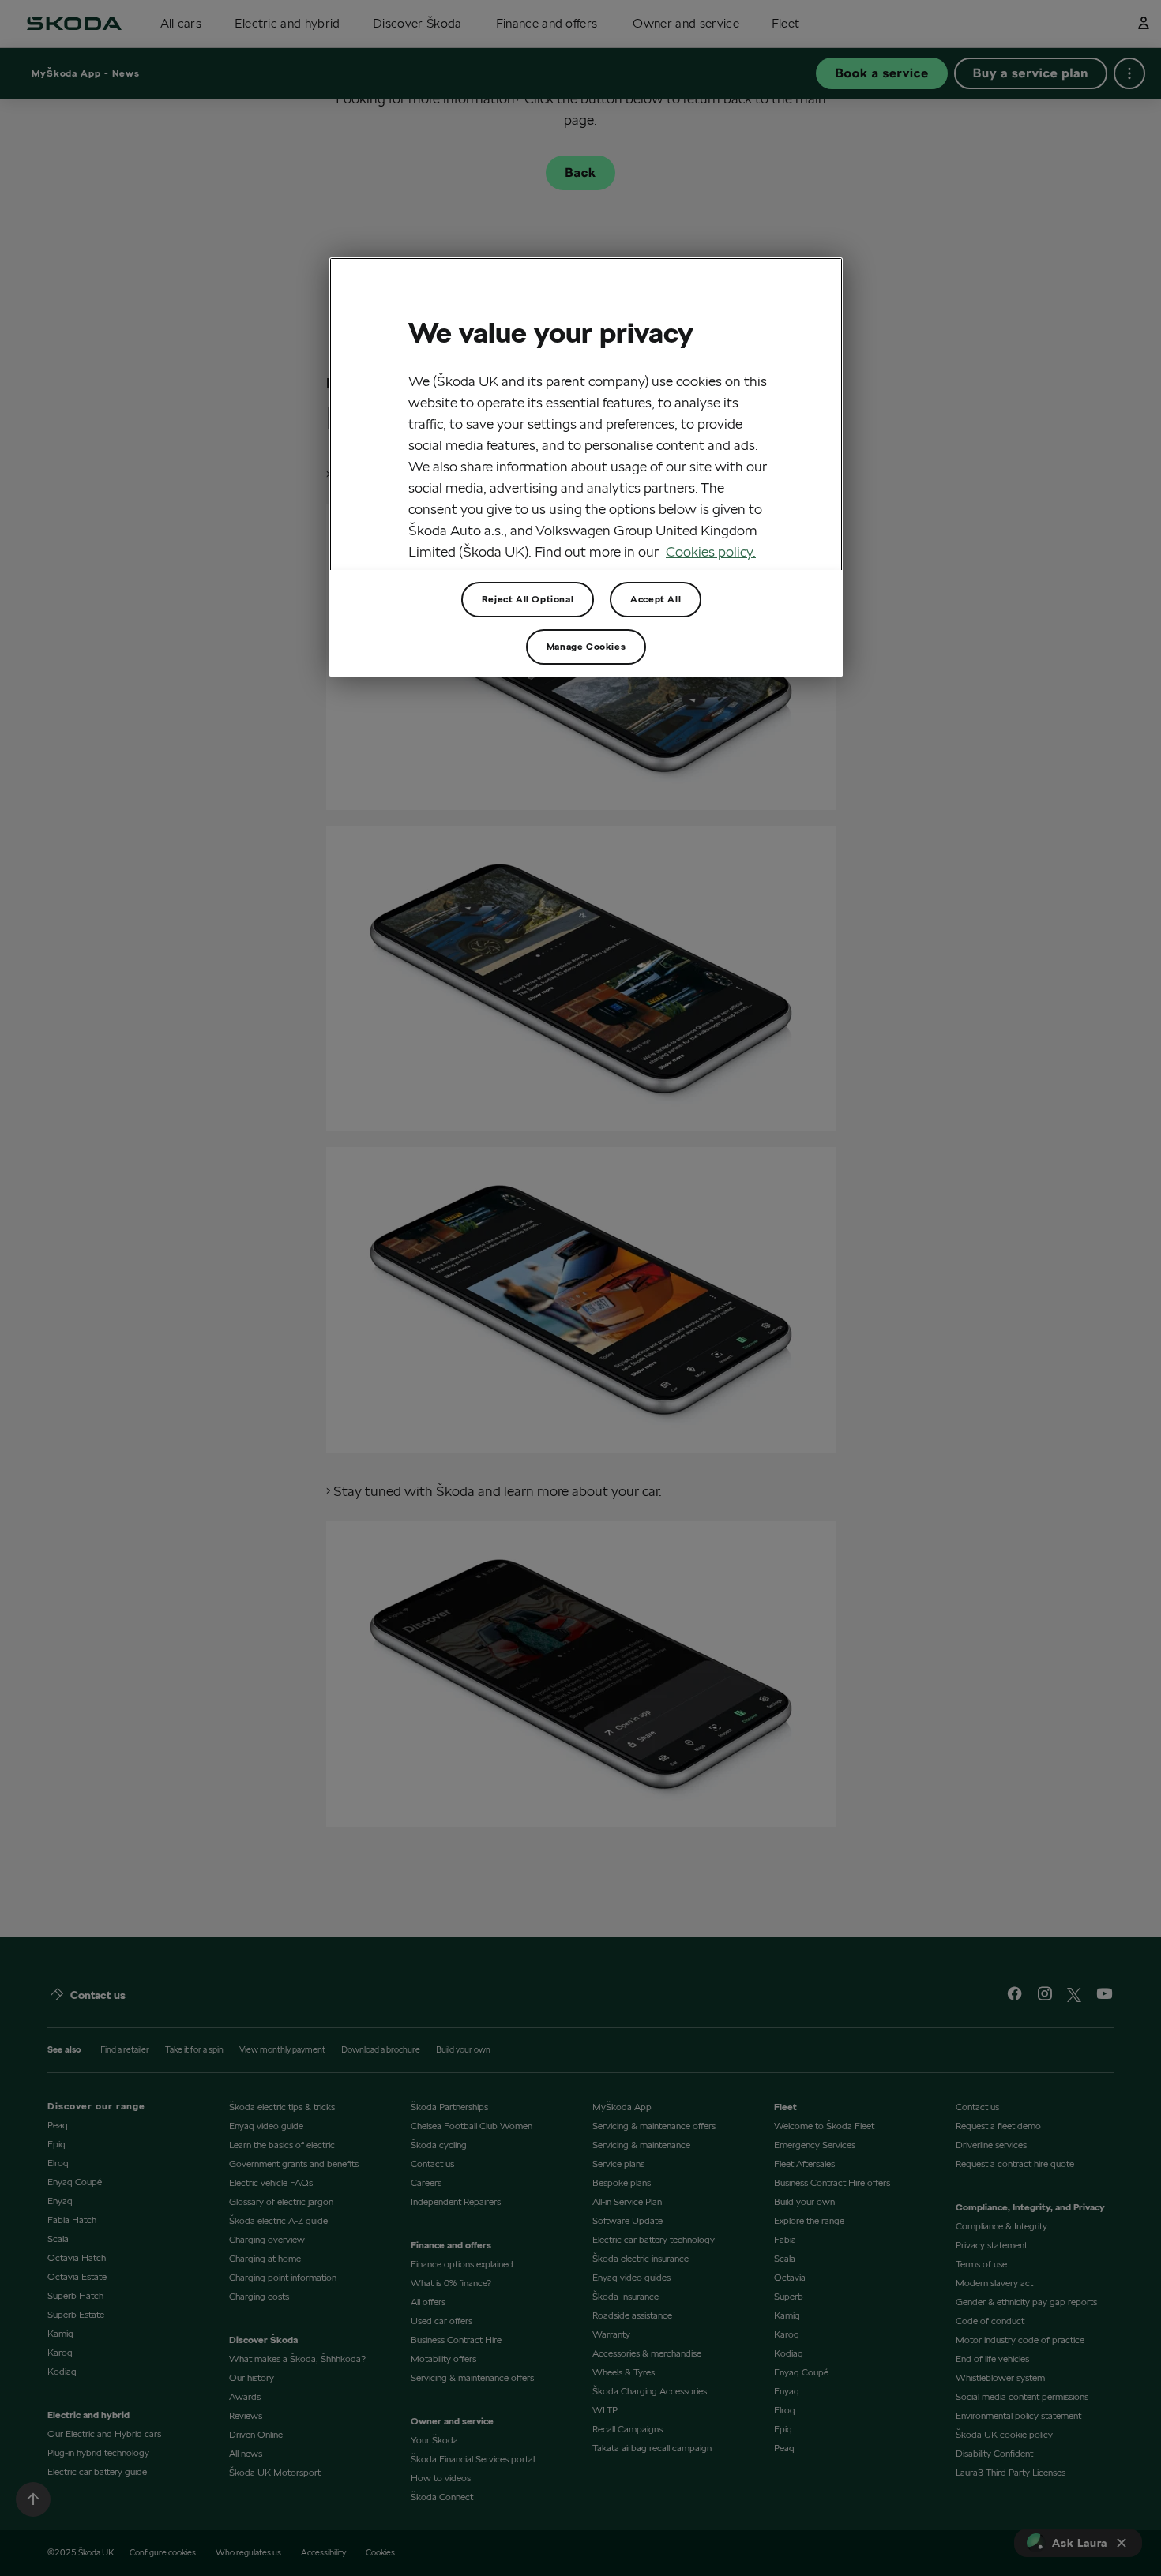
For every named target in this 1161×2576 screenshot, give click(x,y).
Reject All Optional (528, 599)
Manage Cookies (586, 646)
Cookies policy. (711, 551)
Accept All (656, 599)
